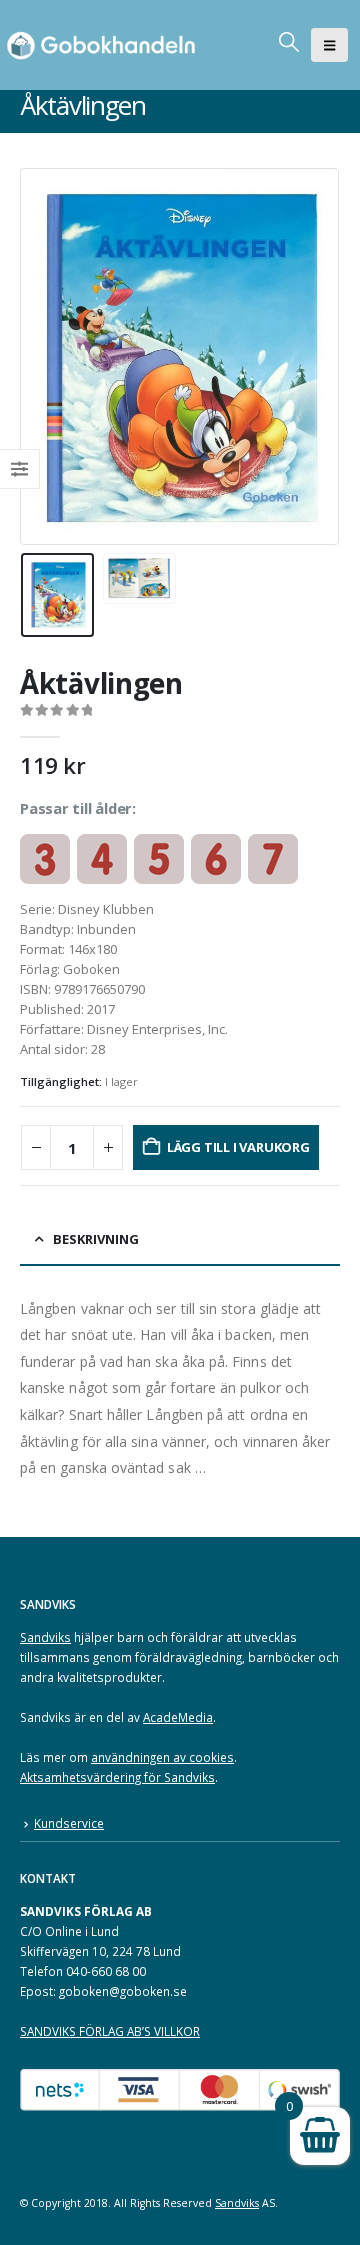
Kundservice (69, 1823)
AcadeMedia (178, 1717)
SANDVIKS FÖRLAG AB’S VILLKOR (110, 2031)
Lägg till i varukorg (238, 1147)
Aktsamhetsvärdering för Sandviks (117, 1777)
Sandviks (45, 1637)
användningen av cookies (162, 1757)
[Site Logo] (105, 45)
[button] (329, 45)
